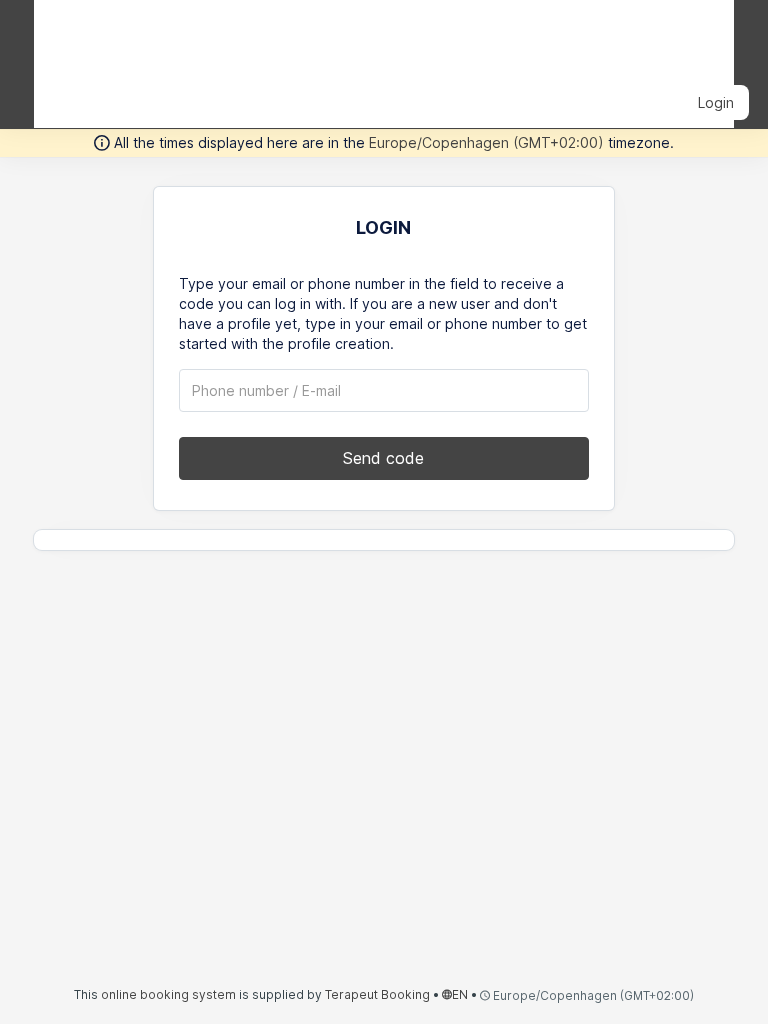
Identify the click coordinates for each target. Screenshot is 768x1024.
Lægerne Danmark (147, 38)
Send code (383, 458)
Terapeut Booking (377, 994)
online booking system (168, 994)
